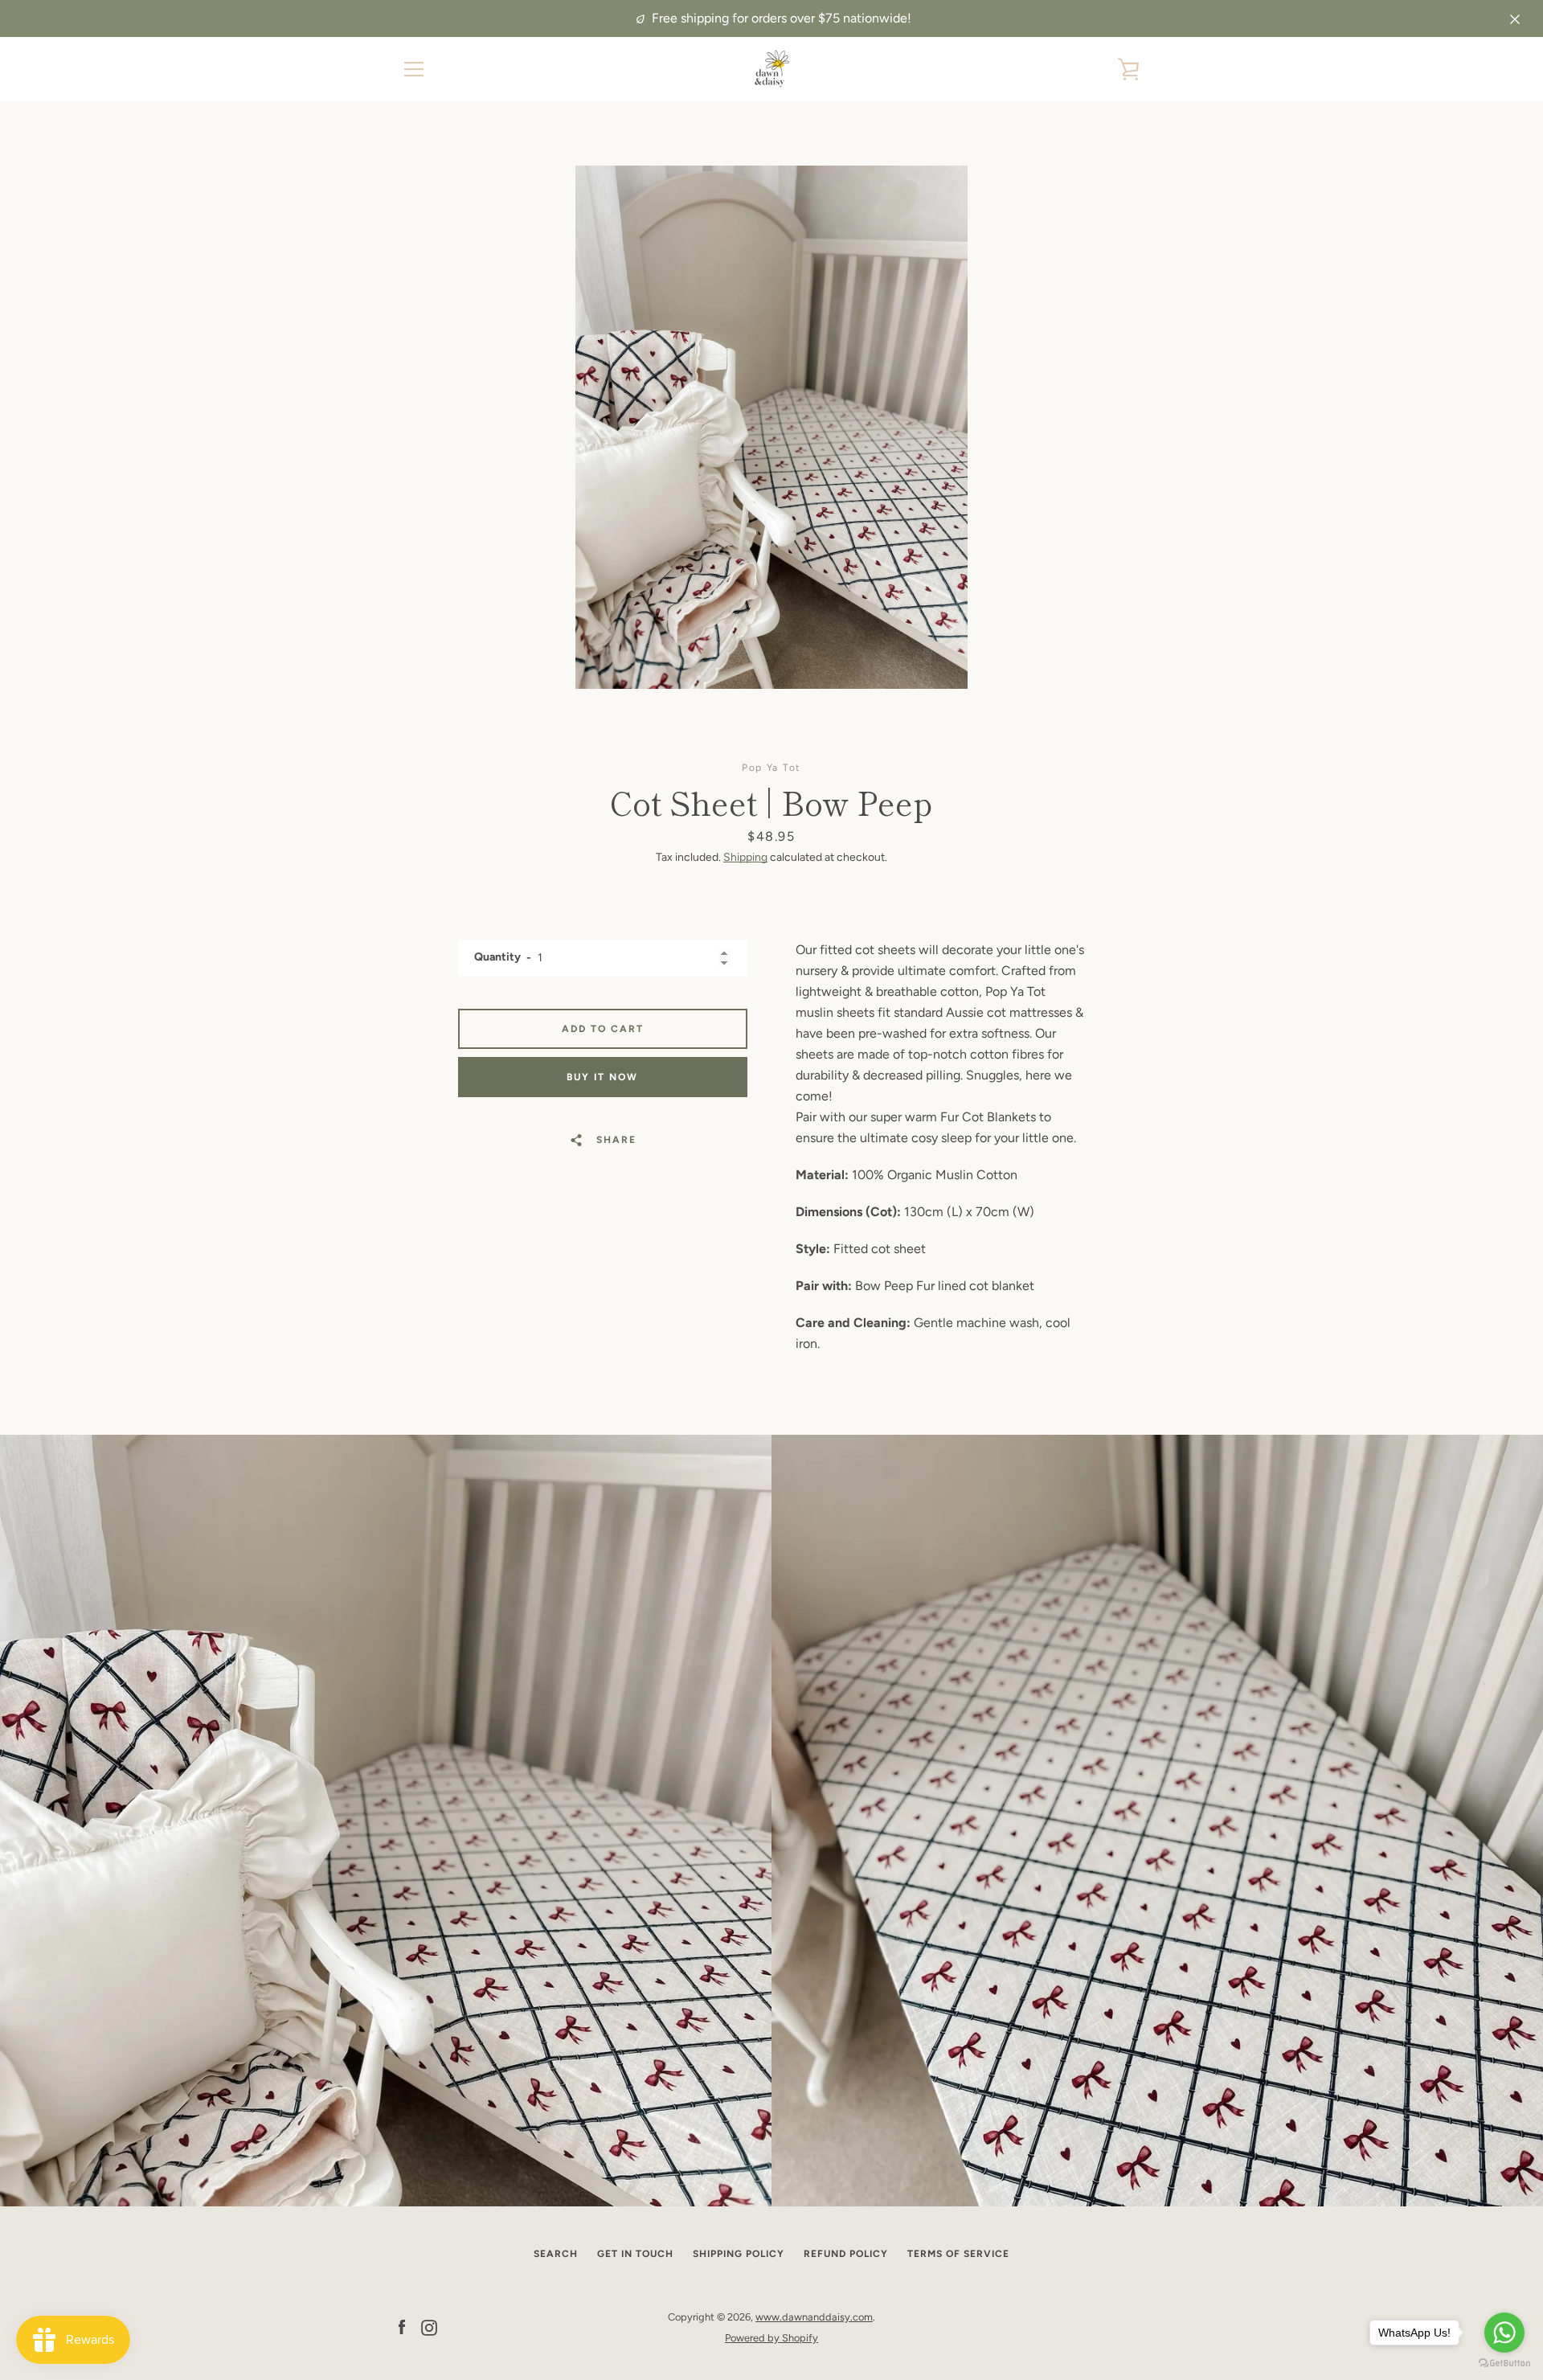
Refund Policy (846, 2254)
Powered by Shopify (771, 2338)
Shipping (745, 857)
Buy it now (602, 1077)
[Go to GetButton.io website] (1504, 2364)
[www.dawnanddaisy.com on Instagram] (429, 2327)
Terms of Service (958, 2254)
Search (556, 2254)
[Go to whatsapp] (1504, 2333)
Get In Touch (635, 2254)
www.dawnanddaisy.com (814, 2317)
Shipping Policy (739, 2254)
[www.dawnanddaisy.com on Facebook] (402, 2327)
